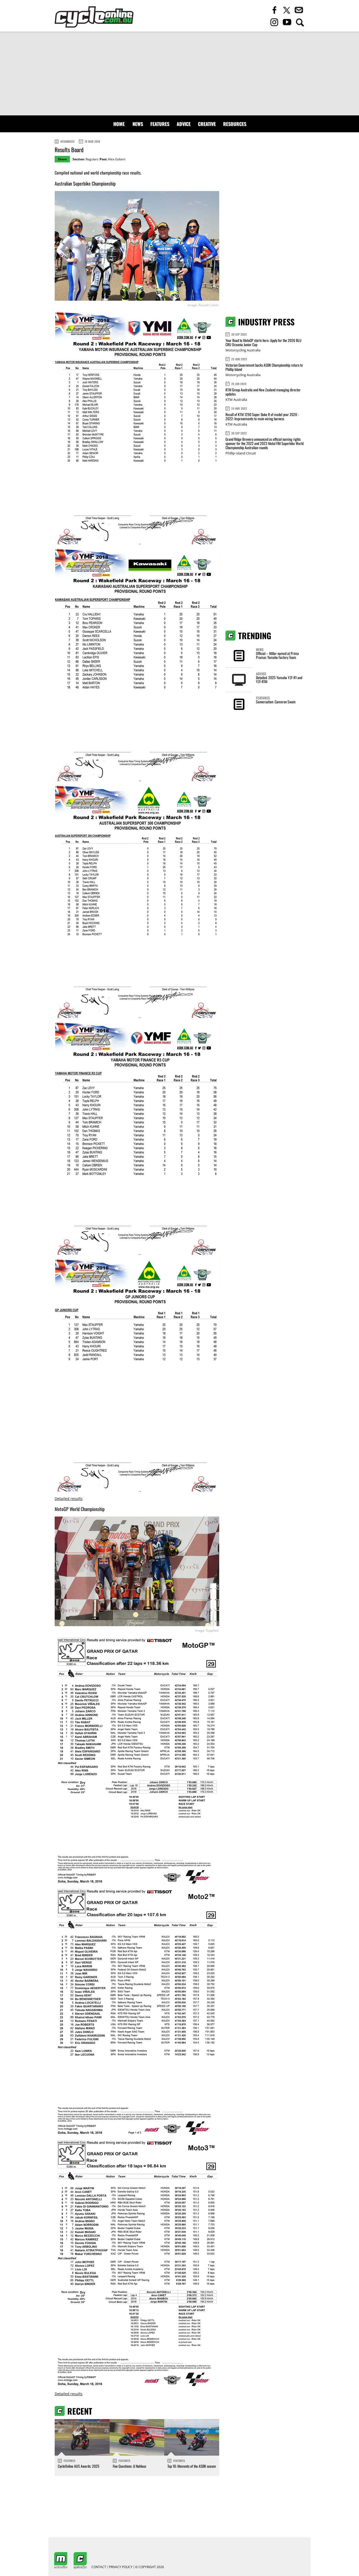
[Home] (94, 17)
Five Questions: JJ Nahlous (129, 2466)
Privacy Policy (121, 2567)
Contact (99, 2567)
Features (160, 124)
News (138, 124)
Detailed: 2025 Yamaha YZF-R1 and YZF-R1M (279, 679)
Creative (207, 124)
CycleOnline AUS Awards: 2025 (79, 2466)
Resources (235, 124)
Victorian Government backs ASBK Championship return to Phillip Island (264, 367)
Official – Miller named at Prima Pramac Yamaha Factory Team (277, 655)
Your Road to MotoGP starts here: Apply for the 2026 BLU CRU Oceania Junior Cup (263, 342)
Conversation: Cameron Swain (276, 702)
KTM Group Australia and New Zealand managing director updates (263, 392)
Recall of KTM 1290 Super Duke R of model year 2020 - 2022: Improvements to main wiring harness (262, 416)
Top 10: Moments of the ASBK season (192, 2466)
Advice (184, 124)
